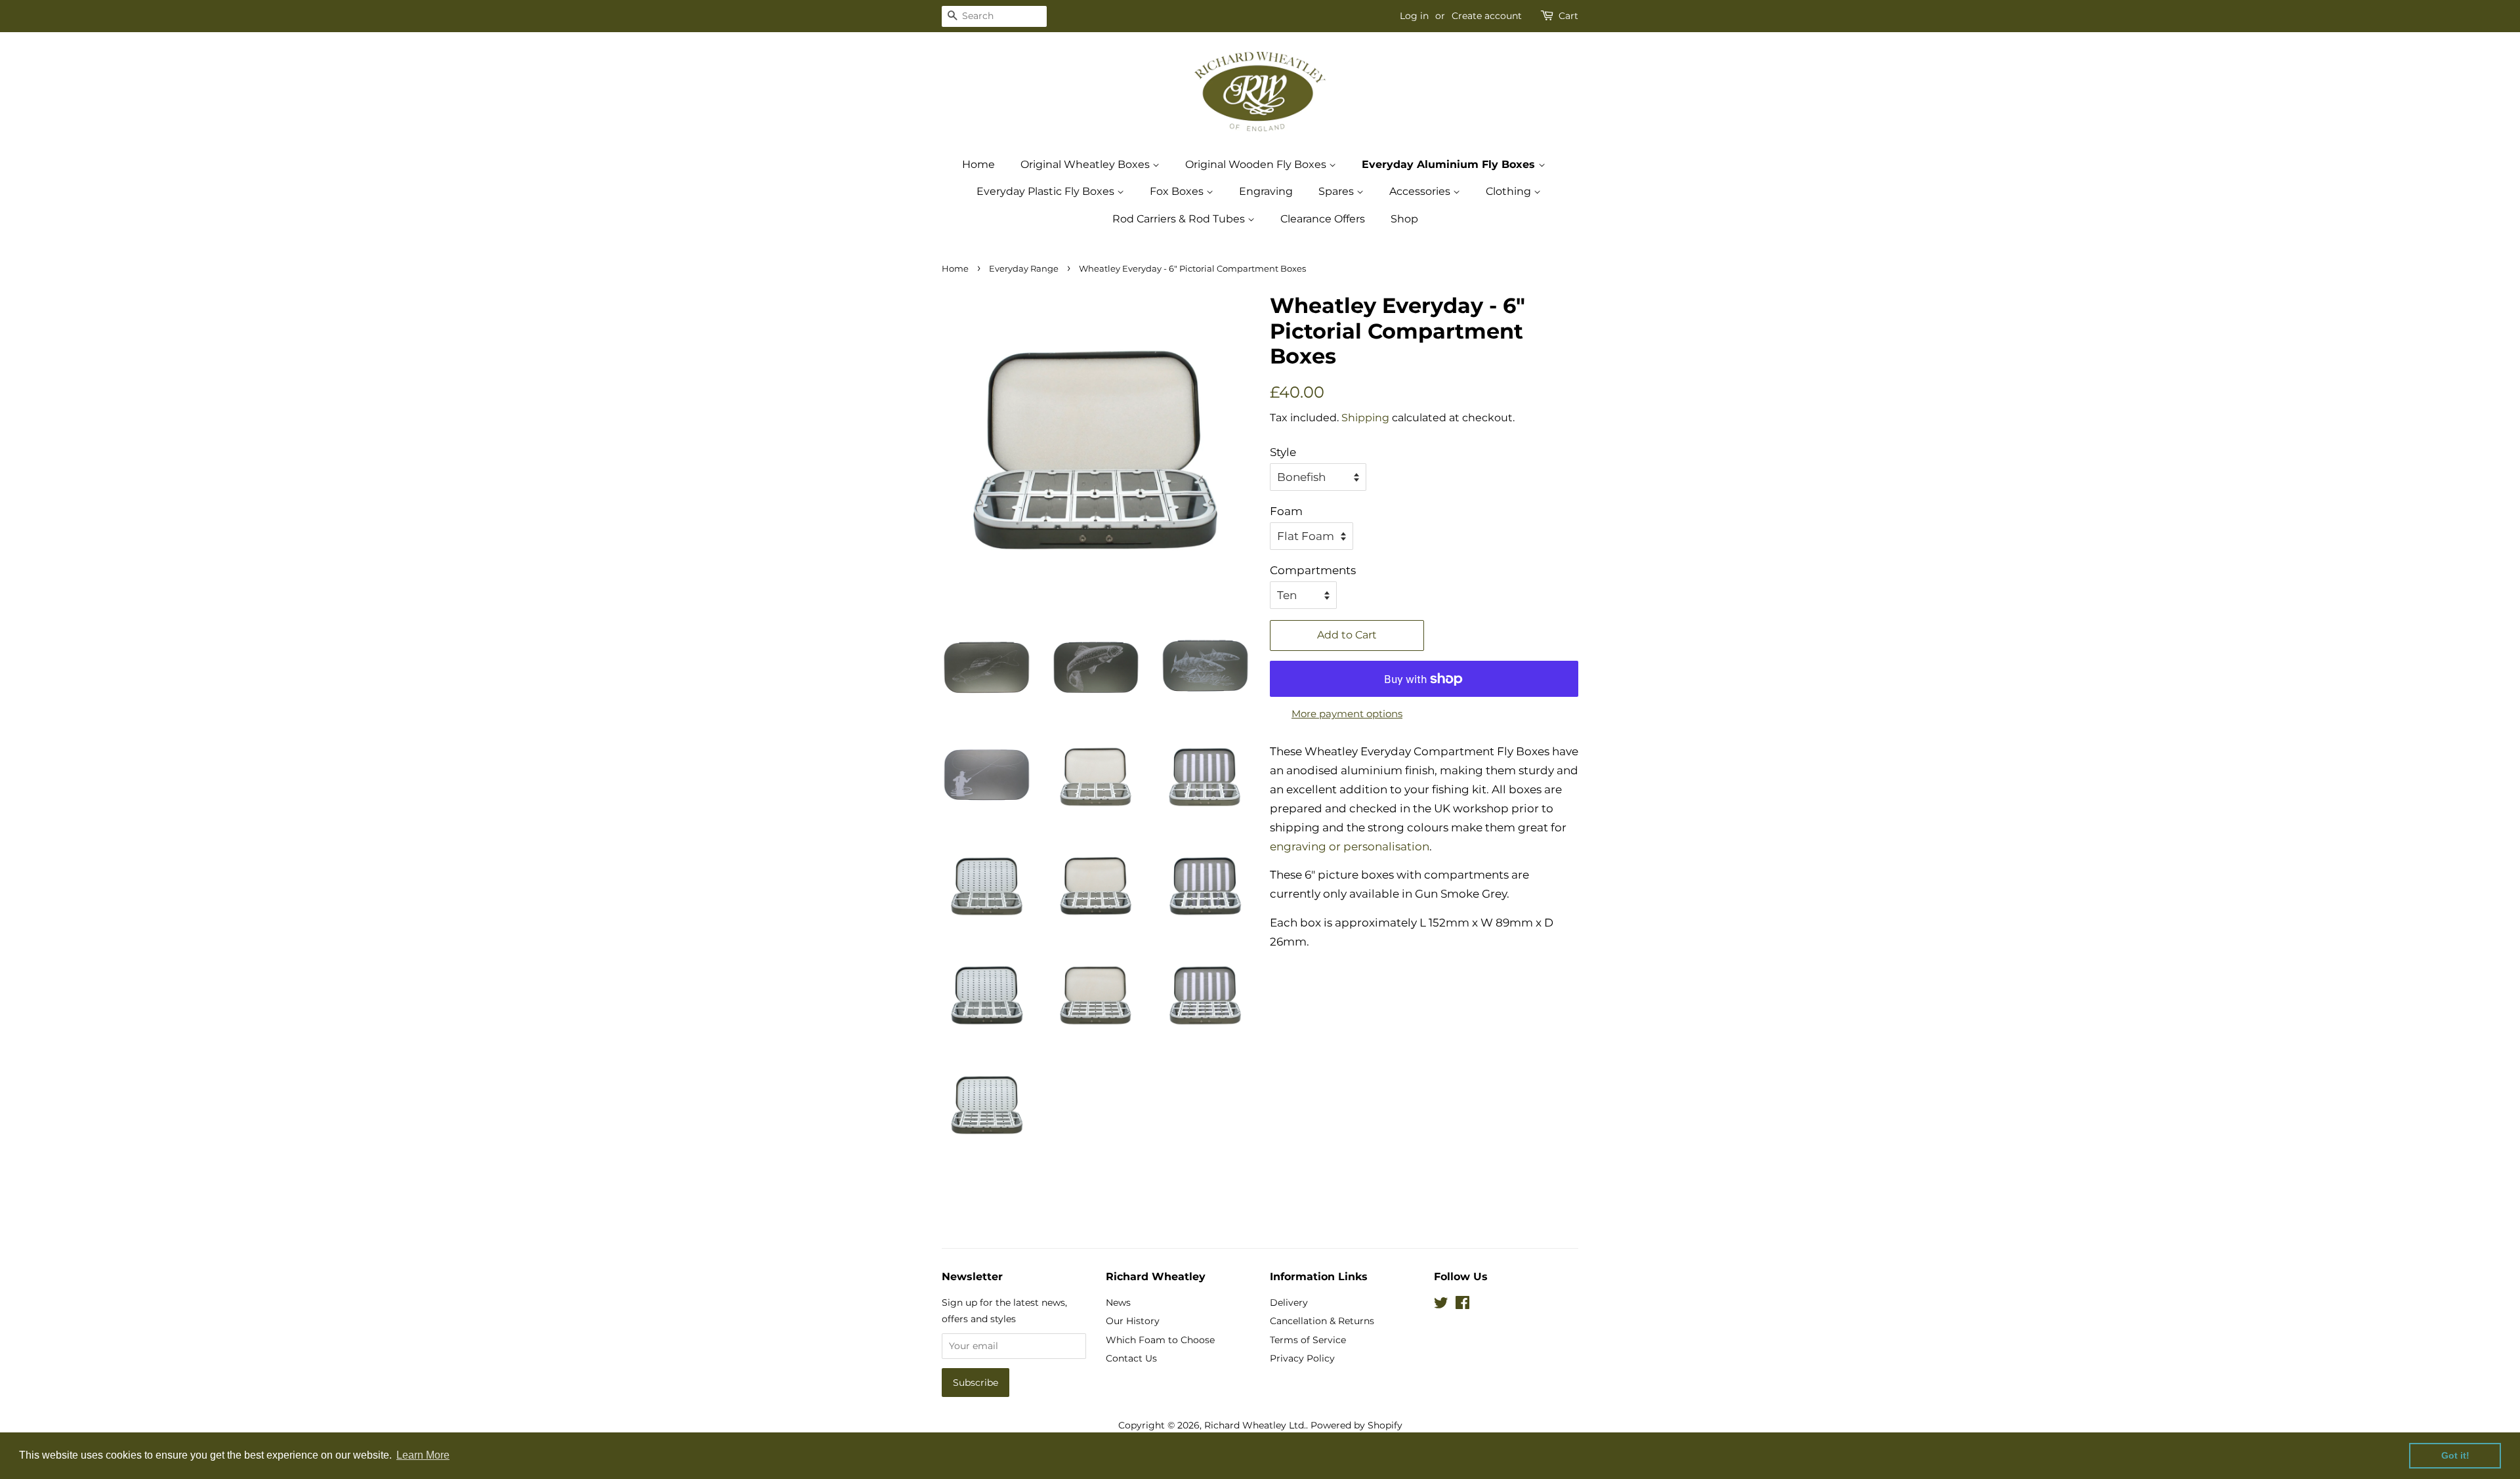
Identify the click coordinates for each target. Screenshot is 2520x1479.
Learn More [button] (423, 1455)
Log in (1414, 16)
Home (978, 164)
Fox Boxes (1178, 191)
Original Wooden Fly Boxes (1257, 164)
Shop (1404, 219)
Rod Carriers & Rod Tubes (1180, 219)
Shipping (1365, 418)
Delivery (1289, 1302)
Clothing (1510, 191)
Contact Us (1131, 1358)
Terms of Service (1308, 1340)
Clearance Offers (1323, 219)
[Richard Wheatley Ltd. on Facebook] (1462, 1305)
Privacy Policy (1302, 1358)
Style (1283, 452)
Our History (1133, 1321)
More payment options (1347, 714)
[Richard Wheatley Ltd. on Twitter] (1441, 1305)
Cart (1568, 16)
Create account (1487, 16)
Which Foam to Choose (1160, 1340)
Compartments (1313, 570)
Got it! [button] (2455, 1455)
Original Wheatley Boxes (1086, 164)
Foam (1286, 511)
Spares (1337, 191)
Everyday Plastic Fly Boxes (1047, 191)
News (1118, 1302)
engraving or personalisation (1350, 846)
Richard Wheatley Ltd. (1255, 1425)
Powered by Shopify (1356, 1425)
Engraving (1266, 191)
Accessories (1421, 191)
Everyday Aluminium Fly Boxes (1450, 164)
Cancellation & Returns (1322, 1321)
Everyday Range (1024, 269)
